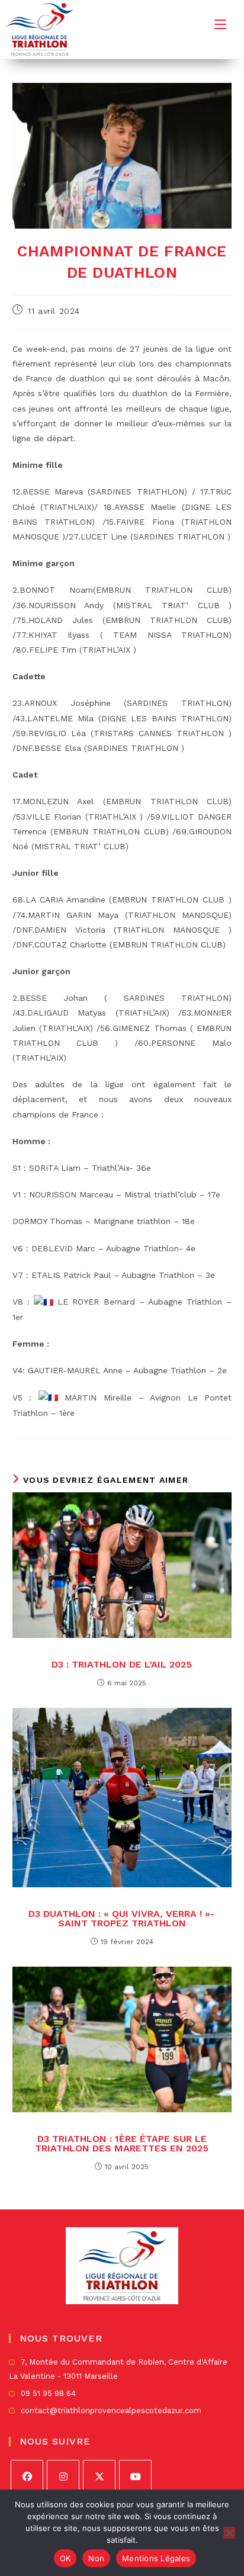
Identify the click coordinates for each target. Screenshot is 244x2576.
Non (96, 2558)
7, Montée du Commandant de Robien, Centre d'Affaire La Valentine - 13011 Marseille (118, 2369)
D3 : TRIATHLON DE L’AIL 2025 (122, 1665)
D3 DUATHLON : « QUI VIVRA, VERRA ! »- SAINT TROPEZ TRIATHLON (122, 1919)
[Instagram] (63, 2476)
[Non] (229, 2533)
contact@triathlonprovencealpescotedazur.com (111, 2410)
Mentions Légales (156, 2558)
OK (65, 2558)
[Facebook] (27, 2476)
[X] (99, 2476)
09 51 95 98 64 (48, 2393)
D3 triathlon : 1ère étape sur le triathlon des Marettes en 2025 (122, 2144)
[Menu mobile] (220, 24)
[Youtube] (135, 2476)
